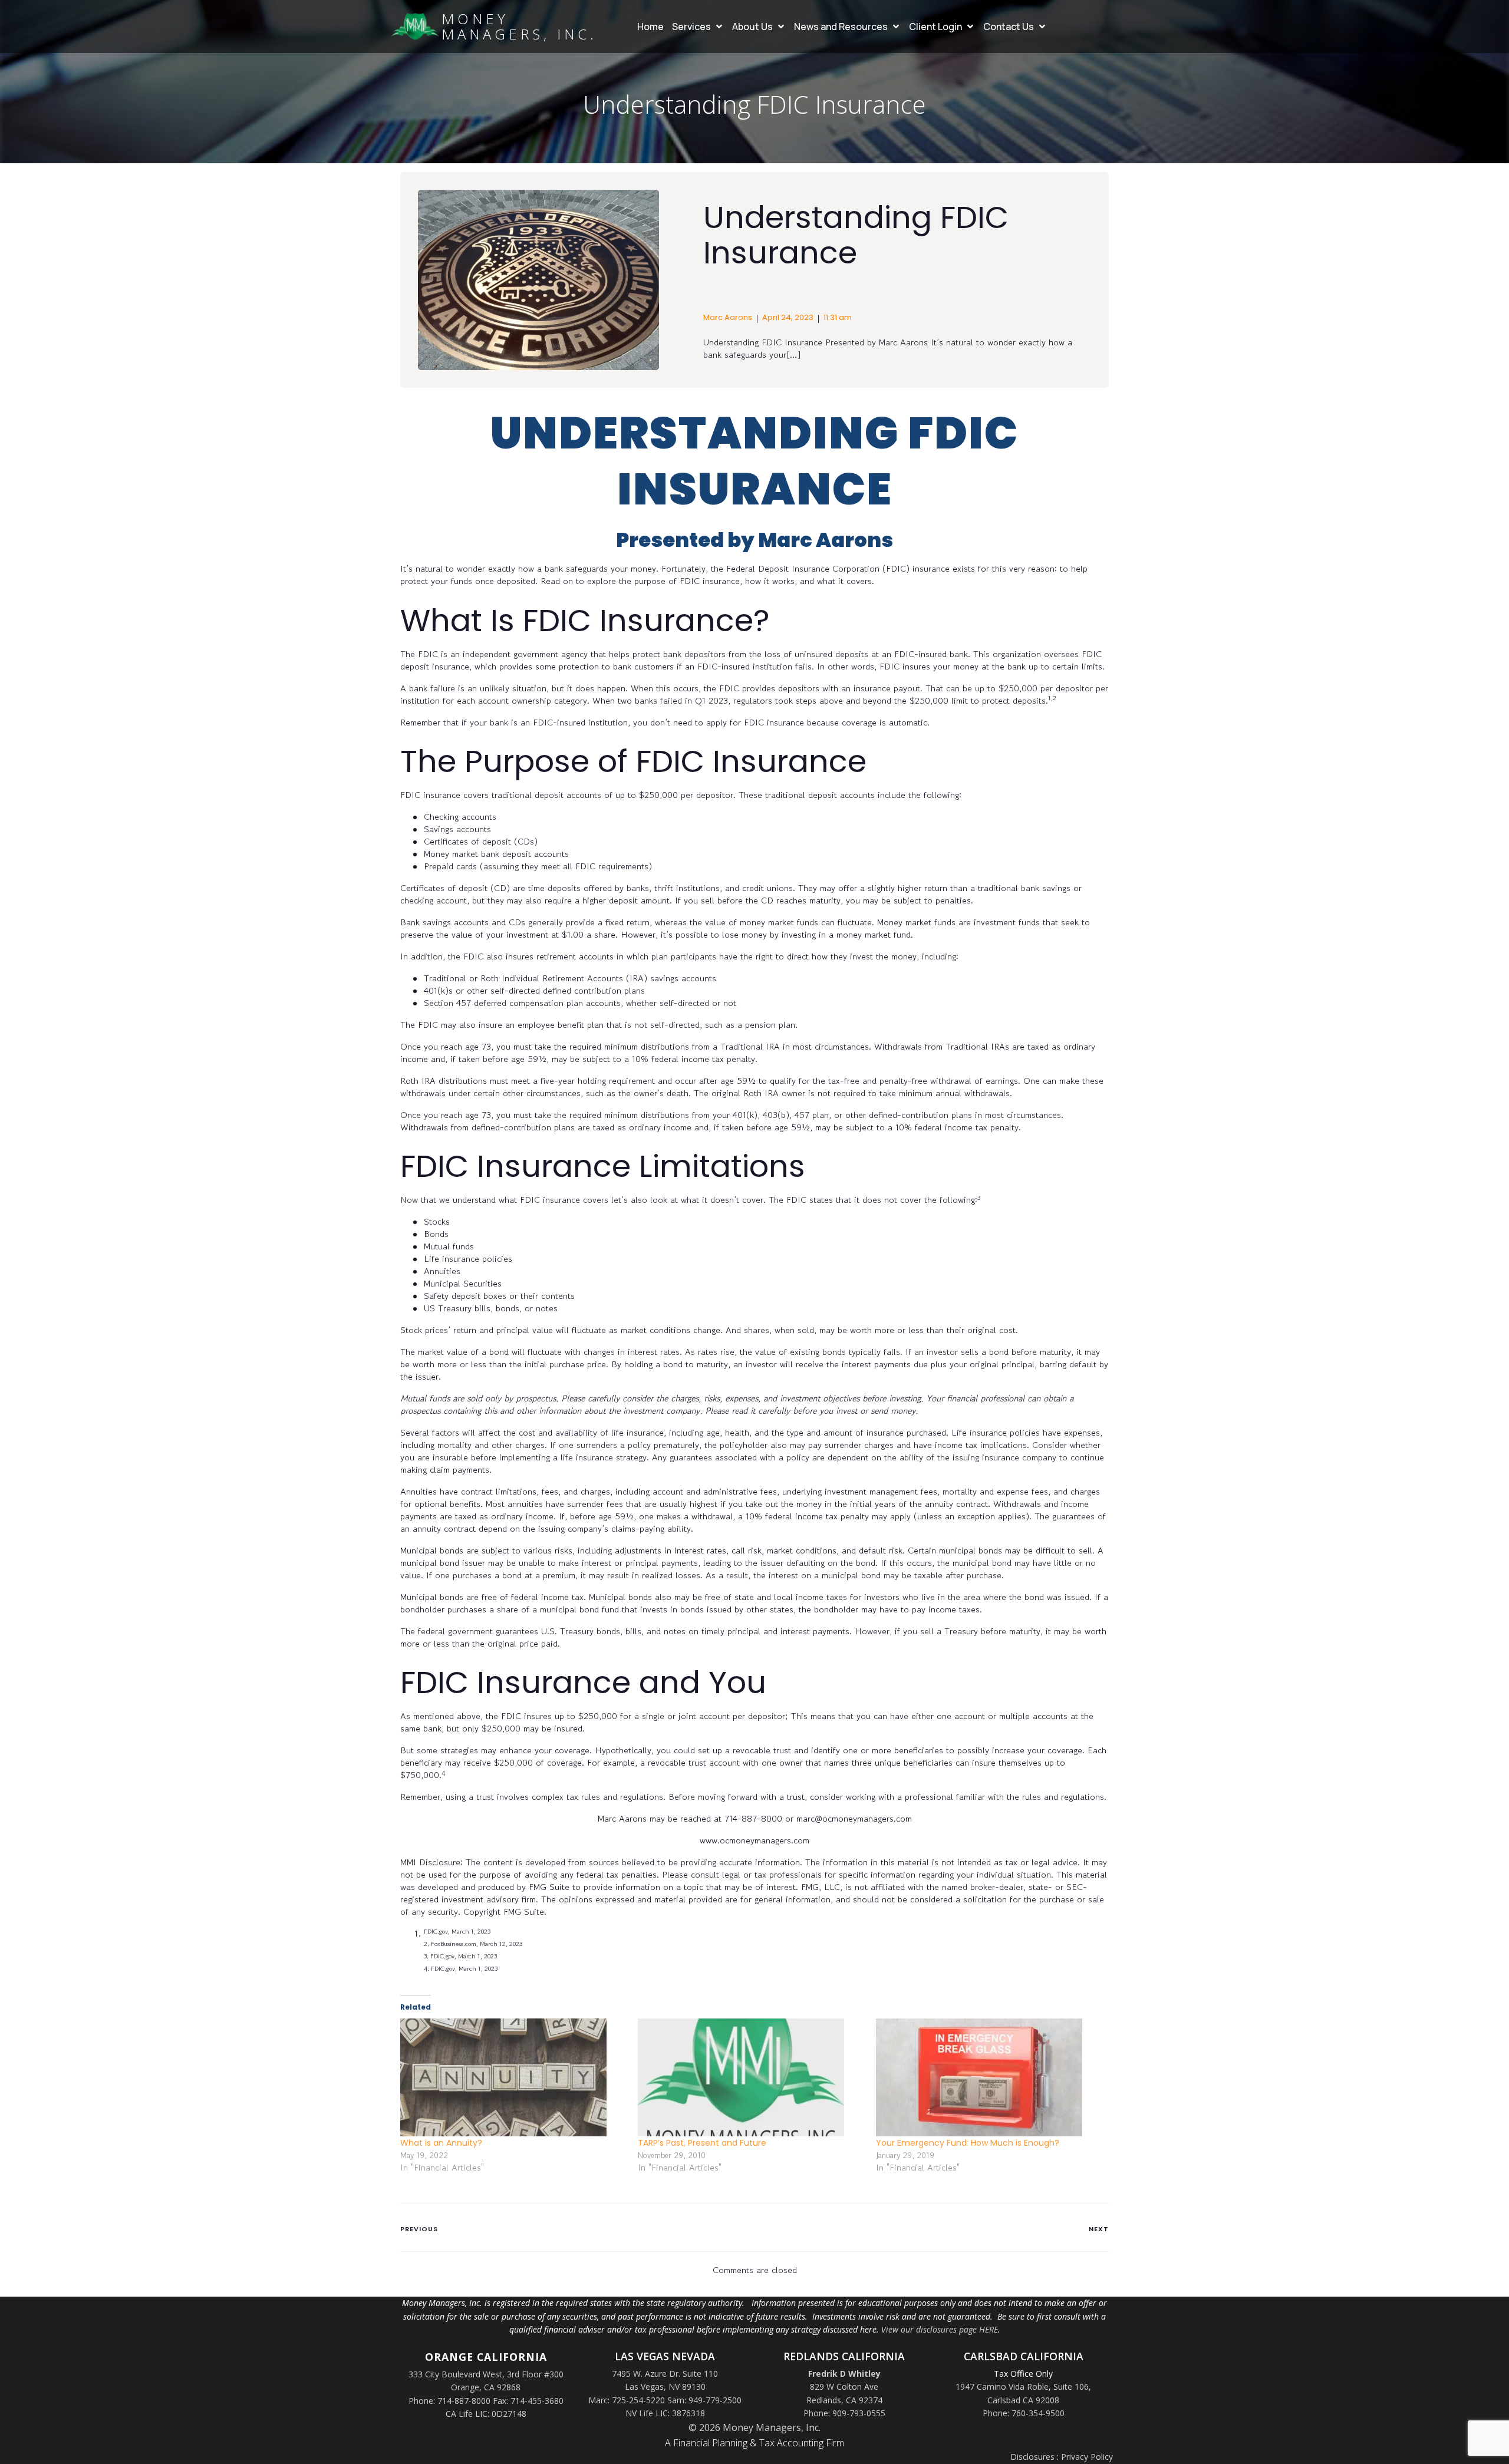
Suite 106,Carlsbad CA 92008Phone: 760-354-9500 (1037, 2400)
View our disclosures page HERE (940, 2329)
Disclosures (1032, 2457)
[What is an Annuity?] (513, 2077)
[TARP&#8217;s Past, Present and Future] (751, 2077)
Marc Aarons (728, 317)
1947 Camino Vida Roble (1002, 2387)
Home (650, 27)
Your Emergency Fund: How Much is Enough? (968, 2143)
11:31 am (838, 317)
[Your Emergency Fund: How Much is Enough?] (989, 2077)
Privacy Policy (1087, 2457)
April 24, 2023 (788, 317)
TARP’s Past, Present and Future (702, 2143)
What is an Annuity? (441, 2143)
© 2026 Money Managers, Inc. (754, 2427)
